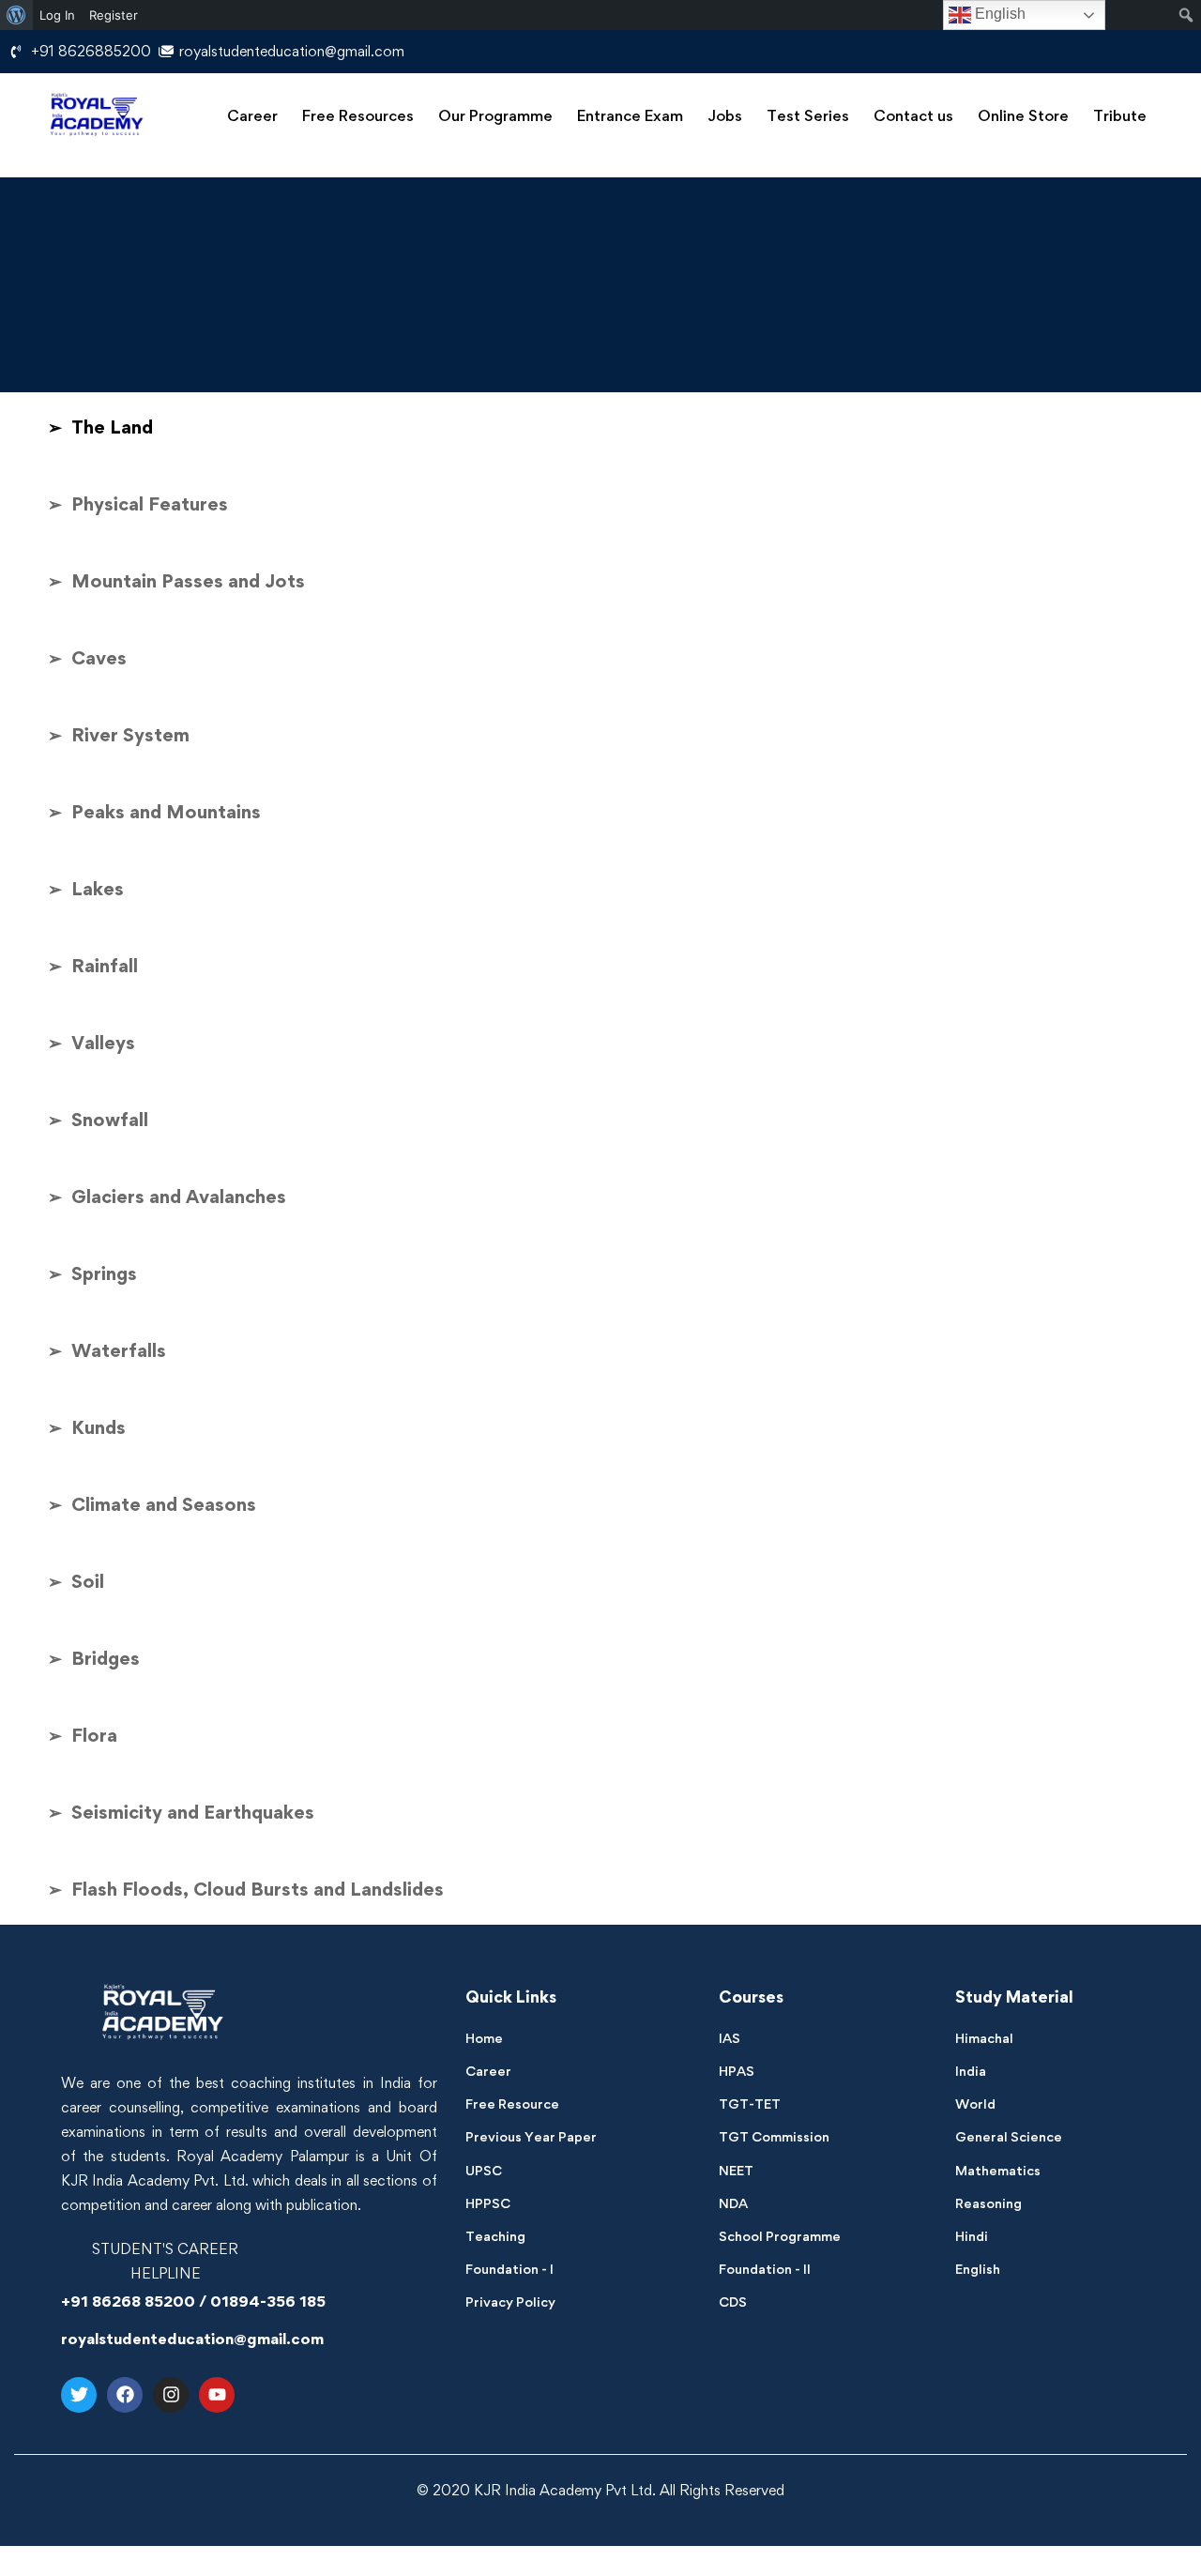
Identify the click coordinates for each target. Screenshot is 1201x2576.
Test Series (808, 115)
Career (252, 115)
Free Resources (358, 115)
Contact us (913, 115)
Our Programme (495, 115)
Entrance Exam (630, 115)
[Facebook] (125, 2395)
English (998, 14)
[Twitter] (79, 2395)
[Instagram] (171, 2395)
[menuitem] (16, 15)
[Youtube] (217, 2395)
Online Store (1023, 115)
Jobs (725, 115)
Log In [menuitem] (57, 15)
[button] (252, 116)
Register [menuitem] (114, 15)
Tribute (1120, 115)
